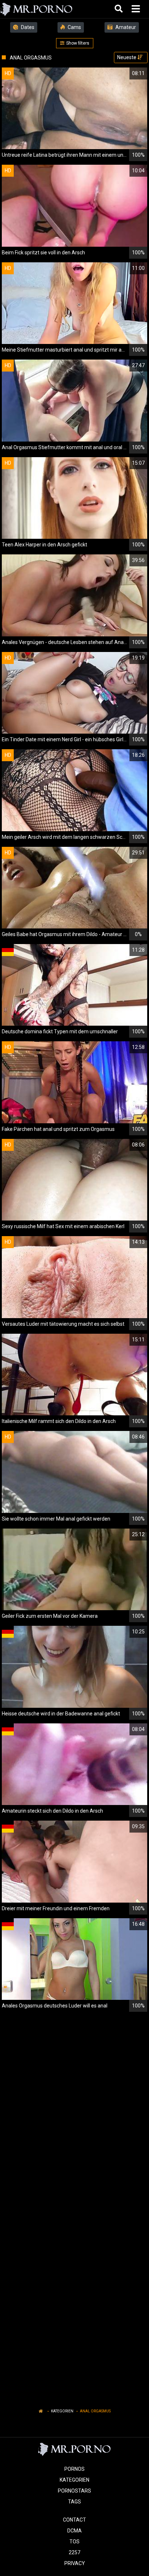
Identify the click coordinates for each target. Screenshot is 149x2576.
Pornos (74, 2469)
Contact (74, 2520)
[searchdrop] (120, 9)
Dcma (74, 2531)
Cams (74, 27)
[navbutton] (137, 9)
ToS (74, 2542)
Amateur (125, 27)
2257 (74, 2552)
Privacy (75, 2563)
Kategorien (62, 2411)
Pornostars (74, 2491)
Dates (27, 27)
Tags (74, 2502)
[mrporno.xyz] (37, 9)
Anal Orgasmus (95, 2411)
